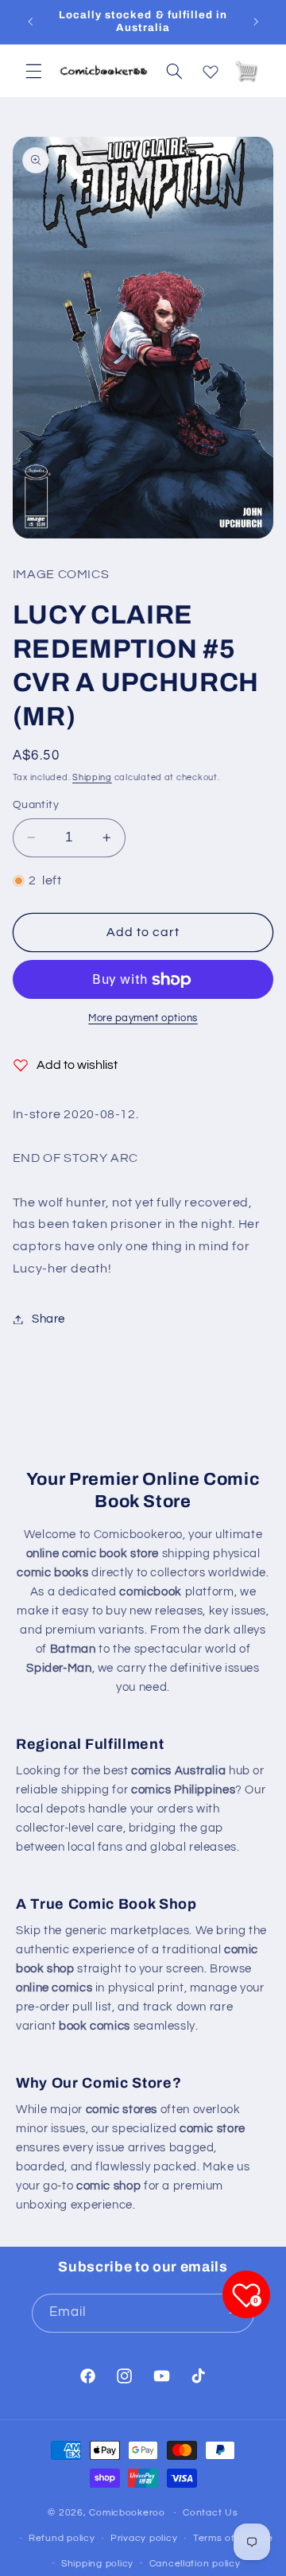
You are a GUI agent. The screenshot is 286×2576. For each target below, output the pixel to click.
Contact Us (210, 2513)
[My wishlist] (211, 68)
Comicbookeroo (127, 2513)
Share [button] (48, 1319)
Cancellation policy (195, 2564)
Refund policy (62, 2538)
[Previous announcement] (30, 21)
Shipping (92, 777)
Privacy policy (144, 2538)
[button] (33, 71)
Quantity (36, 805)
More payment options (143, 1018)
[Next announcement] (256, 21)
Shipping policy (97, 2564)
